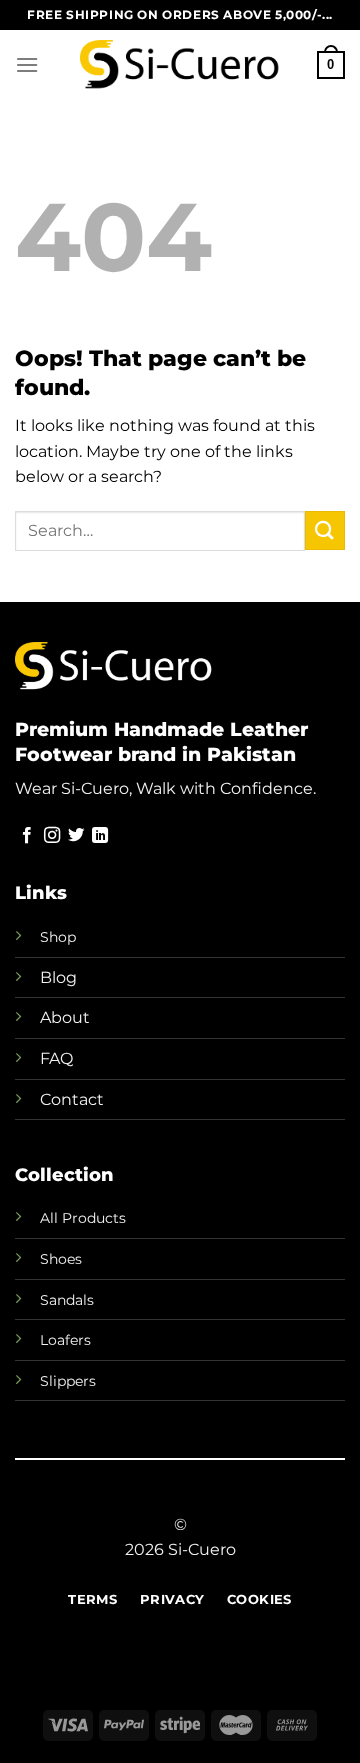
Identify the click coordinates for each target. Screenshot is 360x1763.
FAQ (56, 1058)
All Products (83, 1218)
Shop (58, 937)
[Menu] (27, 64)
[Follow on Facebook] (27, 836)
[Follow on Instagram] (52, 836)
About (65, 1017)
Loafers (65, 1340)
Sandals (67, 1300)
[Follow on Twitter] (76, 836)
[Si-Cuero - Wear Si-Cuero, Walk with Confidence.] (180, 65)
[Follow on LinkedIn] (100, 836)
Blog (58, 977)
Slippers (68, 1381)
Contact (72, 1099)
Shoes (61, 1259)
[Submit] (325, 530)
